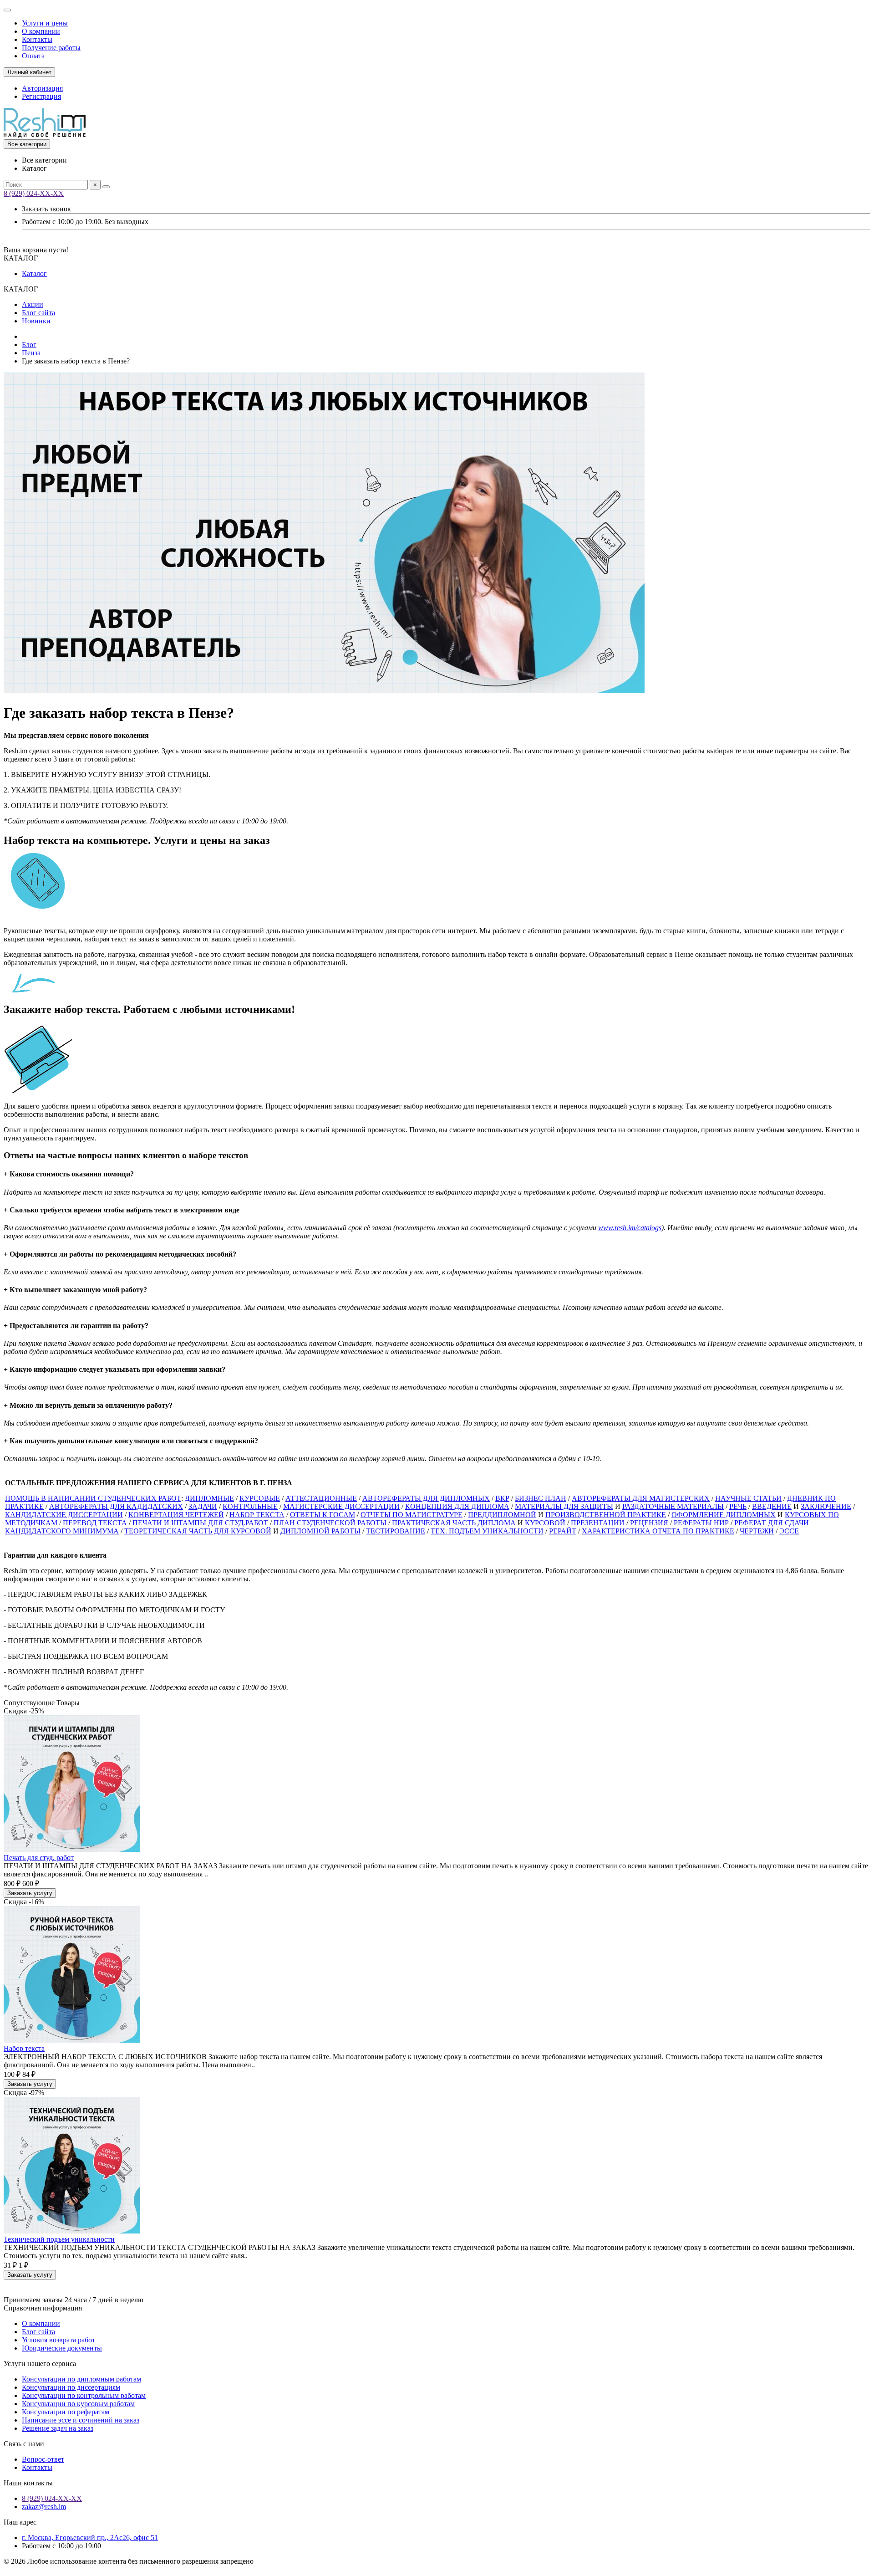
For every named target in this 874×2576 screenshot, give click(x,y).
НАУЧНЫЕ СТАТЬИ (748, 1498)
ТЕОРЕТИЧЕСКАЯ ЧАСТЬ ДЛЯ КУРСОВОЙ (198, 1531)
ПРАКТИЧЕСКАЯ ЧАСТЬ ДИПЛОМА (454, 1523)
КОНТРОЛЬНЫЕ (250, 1506)
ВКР (502, 1498)
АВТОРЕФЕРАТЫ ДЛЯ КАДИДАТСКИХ (116, 1506)
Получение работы (51, 48)
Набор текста (24, 2048)
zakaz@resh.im (44, 2507)
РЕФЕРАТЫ (693, 1523)
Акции (33, 304)
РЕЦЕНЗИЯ (649, 1523)
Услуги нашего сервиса (40, 2364)
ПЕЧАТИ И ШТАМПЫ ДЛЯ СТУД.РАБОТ (200, 1523)
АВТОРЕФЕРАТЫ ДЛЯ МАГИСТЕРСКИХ (641, 1498)
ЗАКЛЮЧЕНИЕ (826, 1506)
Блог (29, 345)
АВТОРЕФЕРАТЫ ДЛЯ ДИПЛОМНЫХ (426, 1498)
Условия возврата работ (58, 2340)
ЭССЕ (789, 1531)
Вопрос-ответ (43, 2459)
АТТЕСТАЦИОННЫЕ (321, 1498)
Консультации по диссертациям (71, 2387)
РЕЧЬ (738, 1506)
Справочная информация (43, 2308)
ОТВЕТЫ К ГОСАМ (323, 1515)
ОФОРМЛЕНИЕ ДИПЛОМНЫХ (724, 1515)
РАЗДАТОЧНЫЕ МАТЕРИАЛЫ (673, 1506)
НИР (721, 1523)
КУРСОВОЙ (545, 1523)
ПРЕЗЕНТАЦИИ (598, 1523)
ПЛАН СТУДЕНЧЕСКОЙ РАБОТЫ (330, 1523)
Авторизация (42, 88)
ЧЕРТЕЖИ (757, 1531)
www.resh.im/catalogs (630, 1228)
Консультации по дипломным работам (81, 2379)
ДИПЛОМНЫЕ (209, 1498)
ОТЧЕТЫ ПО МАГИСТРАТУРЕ (412, 1515)
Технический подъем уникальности (59, 2239)
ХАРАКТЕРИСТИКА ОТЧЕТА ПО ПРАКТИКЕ (658, 1531)
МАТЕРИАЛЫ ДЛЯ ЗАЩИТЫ (564, 1506)
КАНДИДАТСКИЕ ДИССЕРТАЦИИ (64, 1515)
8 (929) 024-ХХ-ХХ (34, 193)
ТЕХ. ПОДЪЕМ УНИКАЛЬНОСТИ (487, 1531)
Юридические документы (62, 2348)
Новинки (36, 321)
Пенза (31, 353)
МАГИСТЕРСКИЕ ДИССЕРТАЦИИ (341, 1506)
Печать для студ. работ (39, 1858)
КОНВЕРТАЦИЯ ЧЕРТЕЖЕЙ (176, 1515)
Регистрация (41, 96)
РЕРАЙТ (563, 1531)
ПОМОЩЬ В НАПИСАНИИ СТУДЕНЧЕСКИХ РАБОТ (93, 1498)
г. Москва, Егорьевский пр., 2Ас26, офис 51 (90, 2538)
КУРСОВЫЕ (260, 1498)
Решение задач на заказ (58, 2428)
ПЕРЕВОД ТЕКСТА (95, 1523)
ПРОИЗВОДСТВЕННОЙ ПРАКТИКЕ (606, 1515)
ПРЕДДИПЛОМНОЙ (502, 1515)
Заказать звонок (46, 209)
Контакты (37, 39)
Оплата (33, 56)
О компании (41, 31)
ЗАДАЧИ (203, 1506)
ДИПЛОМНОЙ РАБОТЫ (320, 1531)
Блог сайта (38, 313)
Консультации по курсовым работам (78, 2404)
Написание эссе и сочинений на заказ (81, 2420)
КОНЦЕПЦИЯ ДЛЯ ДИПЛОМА (457, 1506)
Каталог (34, 273)
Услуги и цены (45, 23)
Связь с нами (24, 2444)
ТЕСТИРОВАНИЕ (396, 1531)
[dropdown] (7, 10)
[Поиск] (106, 187)
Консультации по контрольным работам (84, 2395)
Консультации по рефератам (66, 2412)
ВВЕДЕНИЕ (772, 1506)
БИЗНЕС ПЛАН (541, 1498)
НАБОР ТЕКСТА (257, 1515)
